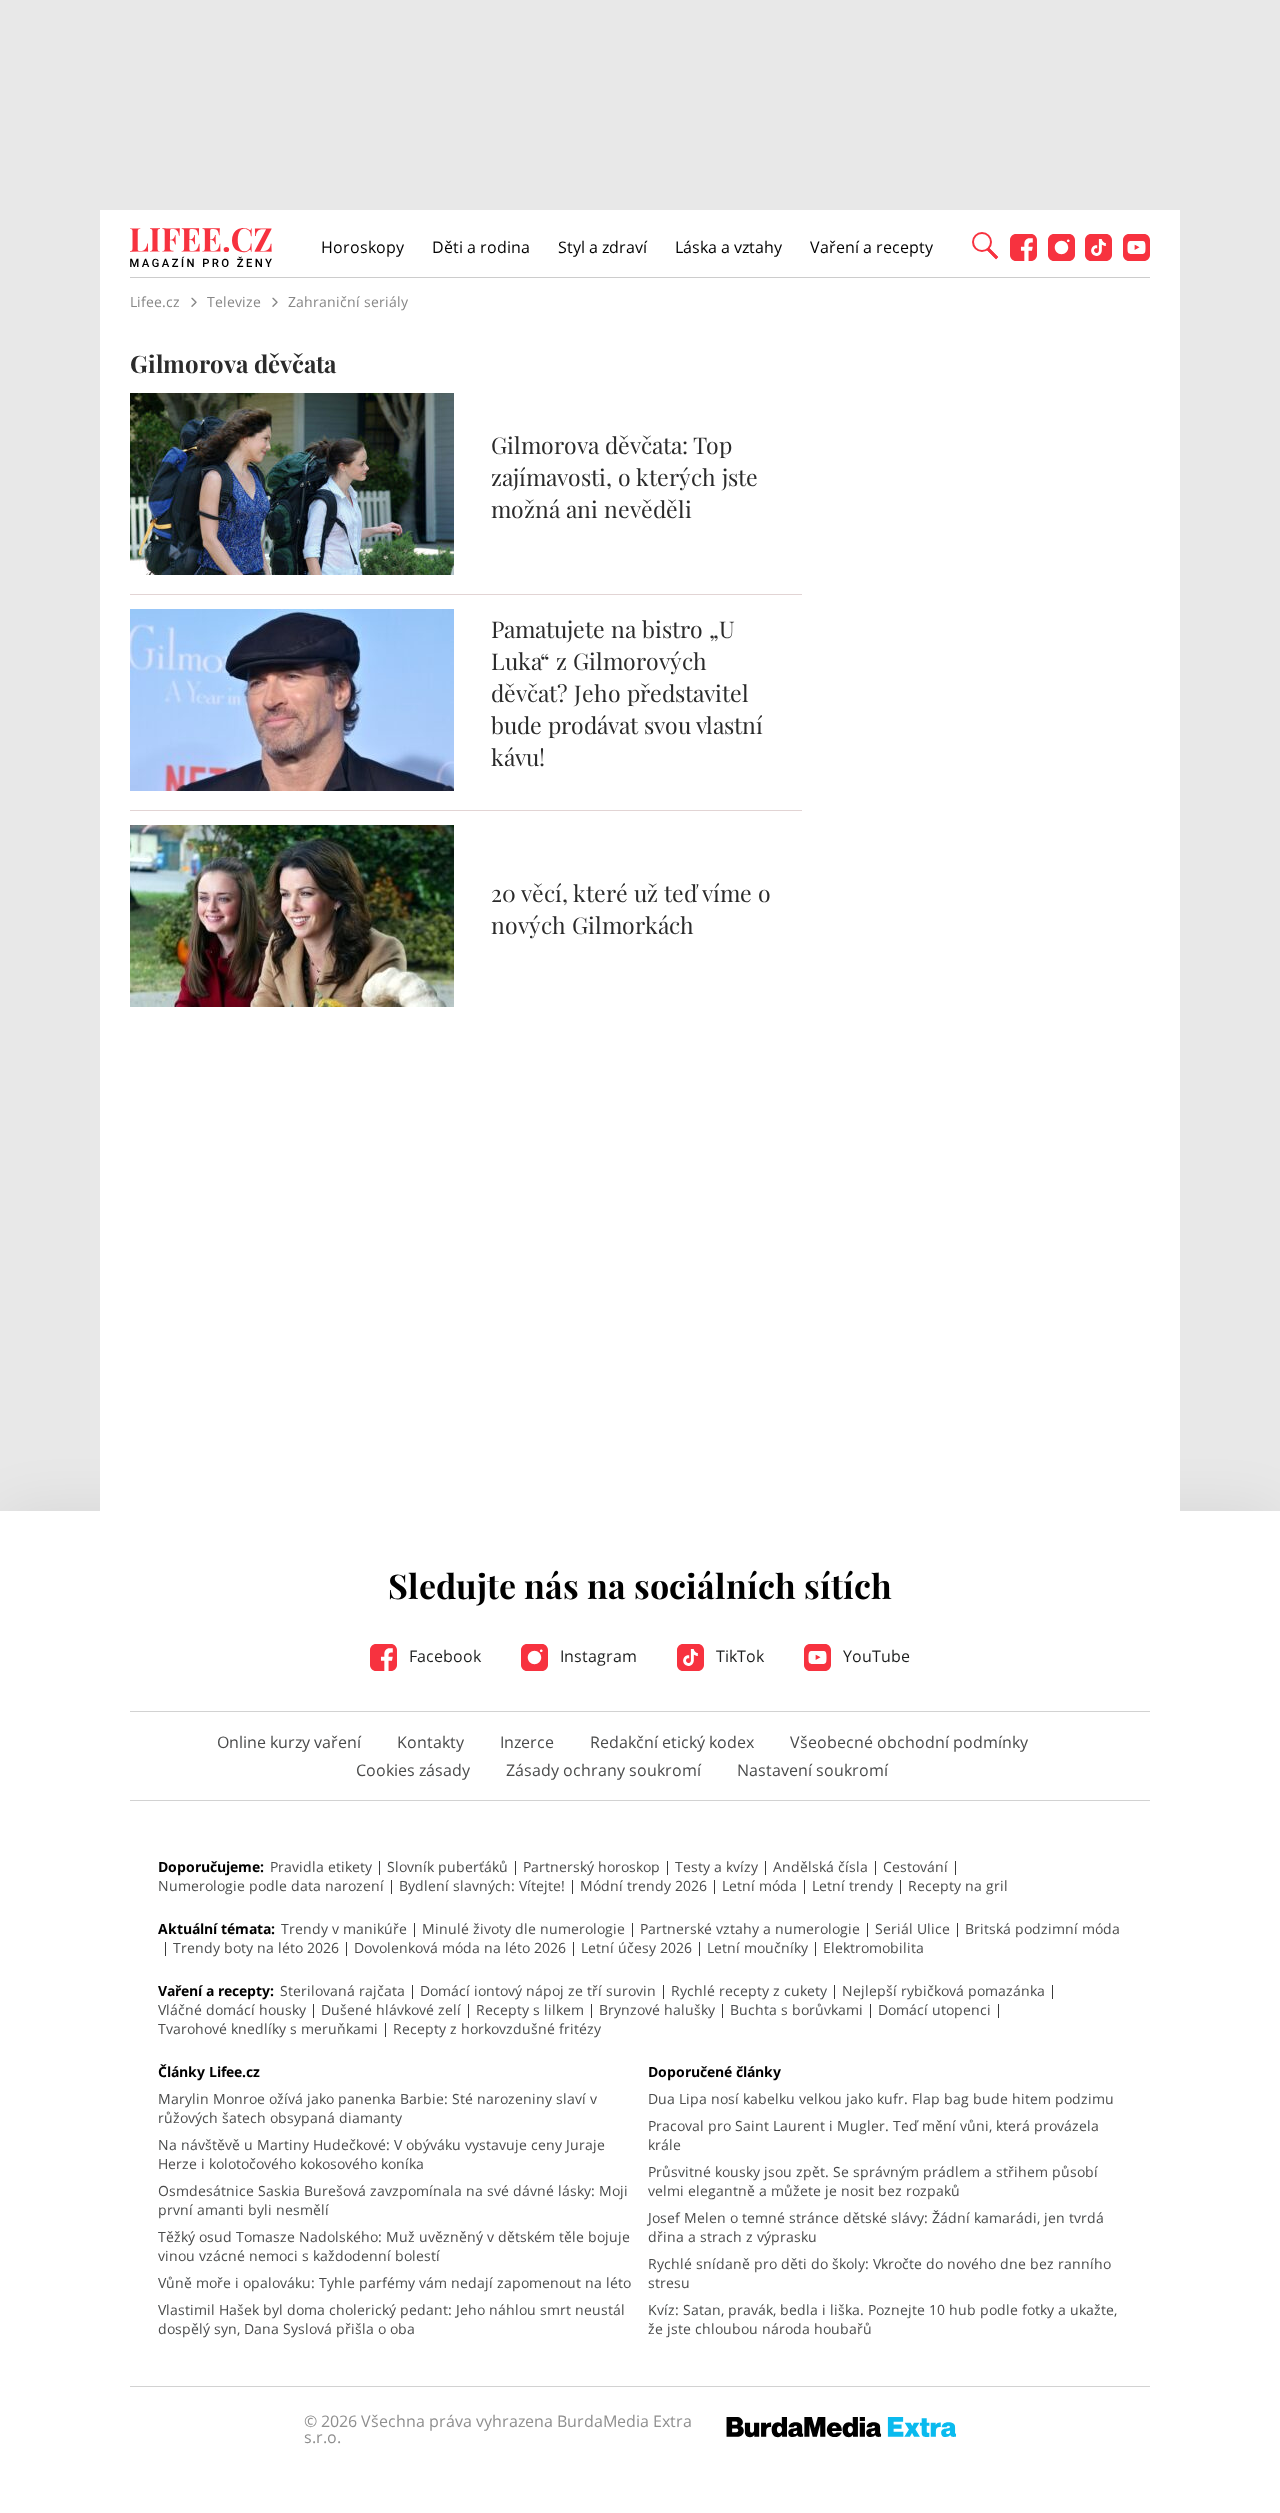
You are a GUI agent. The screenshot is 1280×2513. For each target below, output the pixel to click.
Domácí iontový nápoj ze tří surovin (538, 1990)
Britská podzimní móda (1042, 1928)
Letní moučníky (757, 1947)
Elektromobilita (873, 1947)
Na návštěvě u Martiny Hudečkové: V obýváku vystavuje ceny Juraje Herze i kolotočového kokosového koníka (381, 2154)
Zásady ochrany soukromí (603, 1770)
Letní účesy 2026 (636, 1947)
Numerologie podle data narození (271, 1885)
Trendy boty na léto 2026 (256, 1947)
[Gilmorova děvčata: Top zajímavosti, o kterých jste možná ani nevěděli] (292, 569)
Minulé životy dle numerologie (523, 1928)
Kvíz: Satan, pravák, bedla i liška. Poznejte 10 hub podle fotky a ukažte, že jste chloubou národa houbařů (882, 2319)
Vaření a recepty (871, 247)
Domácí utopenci (934, 2009)
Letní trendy (852, 1885)
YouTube (874, 1656)
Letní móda (759, 1885)
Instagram (596, 1656)
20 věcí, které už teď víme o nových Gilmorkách (631, 908)
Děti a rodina (481, 247)
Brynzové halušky (657, 2009)
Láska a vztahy (728, 247)
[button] (985, 244)
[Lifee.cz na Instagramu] (1061, 255)
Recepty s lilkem (530, 2009)
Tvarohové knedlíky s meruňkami (268, 2028)
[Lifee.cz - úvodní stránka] (201, 250)
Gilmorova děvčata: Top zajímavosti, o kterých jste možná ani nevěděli (624, 476)
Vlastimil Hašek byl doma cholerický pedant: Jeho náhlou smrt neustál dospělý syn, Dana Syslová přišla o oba (391, 2319)
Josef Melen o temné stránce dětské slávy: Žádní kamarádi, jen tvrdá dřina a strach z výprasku (876, 2227)
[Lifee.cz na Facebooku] (1023, 255)
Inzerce (527, 1742)
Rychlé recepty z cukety (749, 1990)
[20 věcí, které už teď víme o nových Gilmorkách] (292, 1001)
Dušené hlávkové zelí (391, 2009)
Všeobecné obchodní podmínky (909, 1742)
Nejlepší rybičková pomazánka (943, 1990)
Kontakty (430, 1742)
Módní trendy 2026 (643, 1885)
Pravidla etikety (321, 1866)
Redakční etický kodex (672, 1742)
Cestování (915, 1866)
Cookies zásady (413, 1770)
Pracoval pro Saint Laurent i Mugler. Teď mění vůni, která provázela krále (873, 2135)
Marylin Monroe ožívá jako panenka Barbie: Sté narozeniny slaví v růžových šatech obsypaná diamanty (377, 2108)
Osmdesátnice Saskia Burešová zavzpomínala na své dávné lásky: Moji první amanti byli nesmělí (393, 2200)
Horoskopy (362, 247)
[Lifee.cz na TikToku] (1098, 255)
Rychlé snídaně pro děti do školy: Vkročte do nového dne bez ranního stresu (879, 2273)
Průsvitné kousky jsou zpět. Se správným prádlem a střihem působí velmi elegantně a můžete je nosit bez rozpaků (873, 2181)
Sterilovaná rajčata (342, 1990)
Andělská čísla (820, 1866)
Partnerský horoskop (591, 1866)
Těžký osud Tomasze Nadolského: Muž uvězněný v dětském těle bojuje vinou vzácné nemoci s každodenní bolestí (394, 2246)
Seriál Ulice (912, 1928)
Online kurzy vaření (289, 1742)
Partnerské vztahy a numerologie (750, 1928)
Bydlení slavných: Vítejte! (482, 1885)
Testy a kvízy (716, 1866)
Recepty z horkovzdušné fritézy (497, 2028)
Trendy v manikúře (344, 1928)
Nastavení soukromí (812, 1770)
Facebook (443, 1656)
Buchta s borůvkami (796, 2009)
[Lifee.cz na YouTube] (1136, 255)
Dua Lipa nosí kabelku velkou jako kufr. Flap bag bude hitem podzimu (881, 2098)
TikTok (738, 1656)
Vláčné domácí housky (232, 2009)
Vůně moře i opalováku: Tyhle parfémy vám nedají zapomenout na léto (394, 2282)
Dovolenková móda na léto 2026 (460, 1947)
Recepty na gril (958, 1885)
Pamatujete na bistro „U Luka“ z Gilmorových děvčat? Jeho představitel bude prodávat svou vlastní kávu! (627, 692)
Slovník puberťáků (447, 1866)
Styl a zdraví (602, 247)
